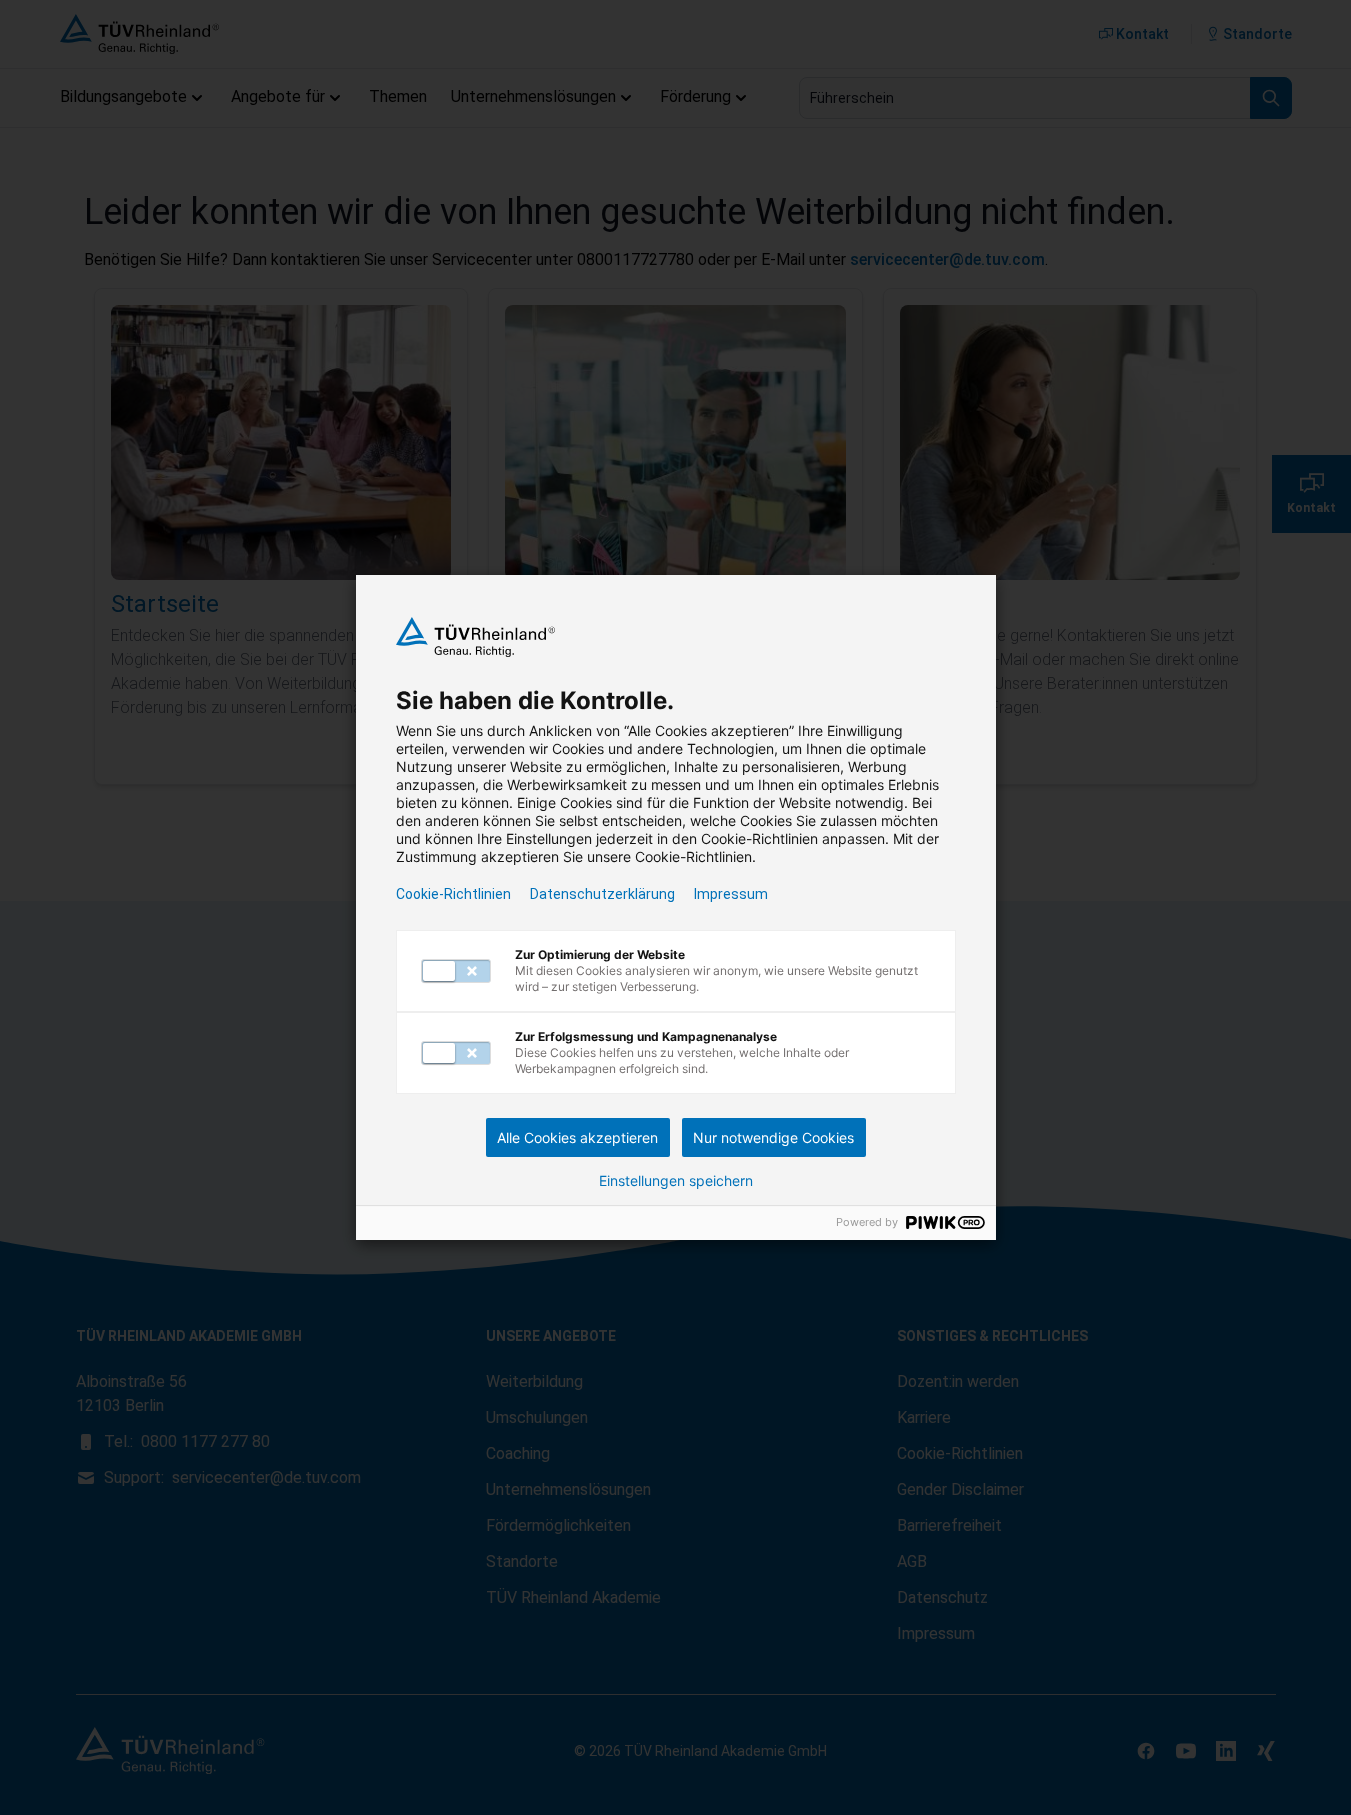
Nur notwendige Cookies (773, 1137)
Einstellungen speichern (676, 1181)
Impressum (731, 894)
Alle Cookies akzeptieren (577, 1137)
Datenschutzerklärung (602, 894)
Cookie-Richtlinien (453, 894)
